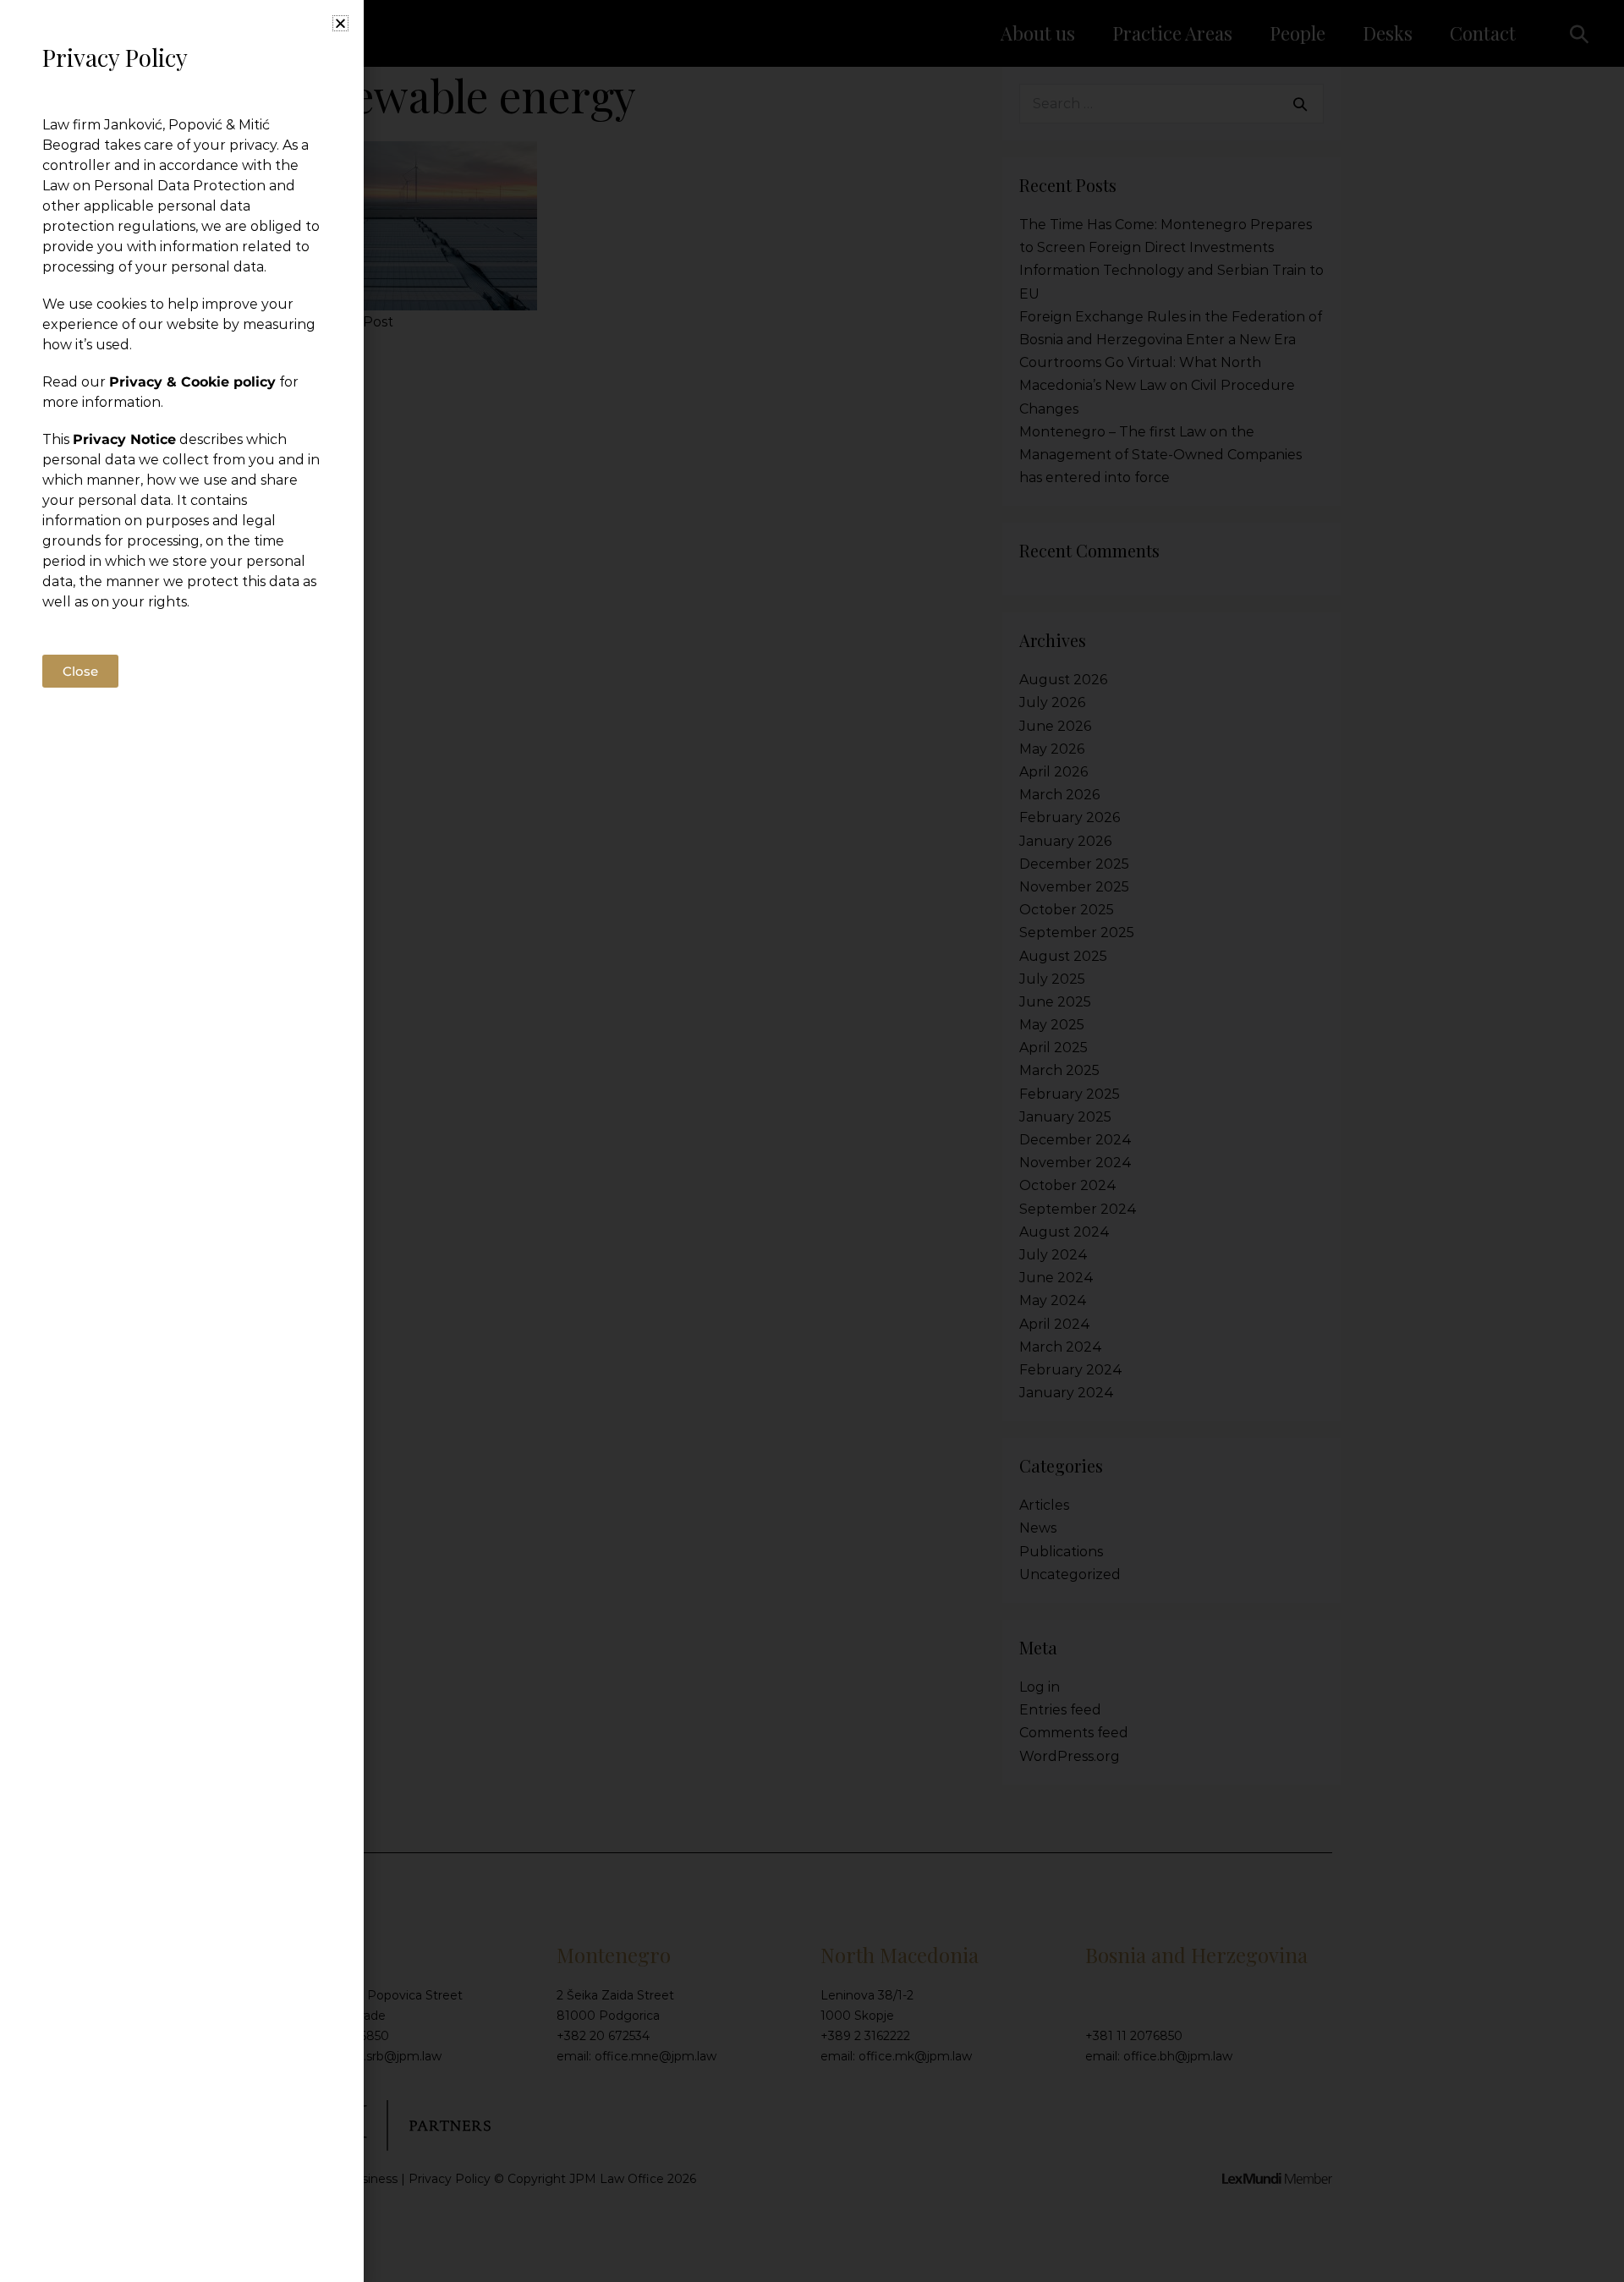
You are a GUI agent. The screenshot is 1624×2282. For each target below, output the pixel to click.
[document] (812, 1141)
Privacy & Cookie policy (192, 382)
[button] (340, 23)
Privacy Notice (124, 439)
